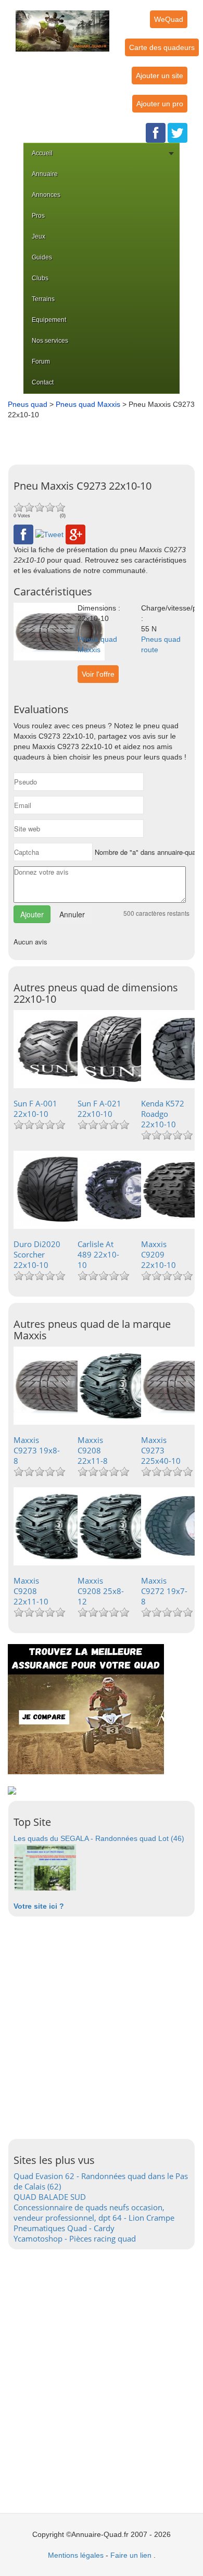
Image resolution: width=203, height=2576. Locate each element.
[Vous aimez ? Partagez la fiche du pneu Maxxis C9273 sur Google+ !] (75, 534)
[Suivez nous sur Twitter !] (177, 132)
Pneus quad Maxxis (88, 404)
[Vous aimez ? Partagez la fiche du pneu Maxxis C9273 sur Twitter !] (49, 534)
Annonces (46, 195)
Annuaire (45, 174)
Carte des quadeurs (162, 47)
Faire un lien (131, 2555)
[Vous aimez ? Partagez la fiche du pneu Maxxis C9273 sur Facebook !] (23, 534)
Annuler (72, 914)
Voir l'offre (98, 674)
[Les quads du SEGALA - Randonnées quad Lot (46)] (45, 1866)
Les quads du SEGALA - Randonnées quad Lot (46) (99, 1838)
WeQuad (169, 19)
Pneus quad (28, 404)
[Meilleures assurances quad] (86, 1709)
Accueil (42, 153)
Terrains (43, 299)
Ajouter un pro (160, 104)
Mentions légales (76, 2555)
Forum (41, 362)
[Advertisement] (104, 438)
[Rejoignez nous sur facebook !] (156, 132)
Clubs (40, 278)
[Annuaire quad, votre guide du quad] (62, 25)
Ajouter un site (160, 76)
